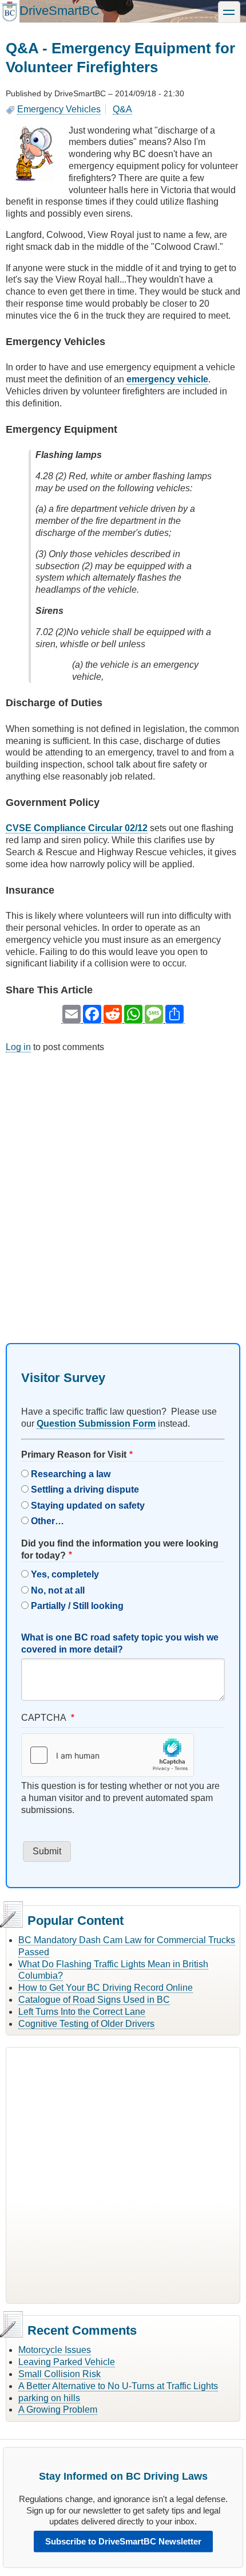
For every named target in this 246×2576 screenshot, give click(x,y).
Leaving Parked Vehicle (67, 2362)
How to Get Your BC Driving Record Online (106, 1988)
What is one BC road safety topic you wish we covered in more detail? (120, 1643)
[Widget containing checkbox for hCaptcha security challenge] (108, 1755)
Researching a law (71, 1474)
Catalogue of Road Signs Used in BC (94, 2000)
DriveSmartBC (59, 11)
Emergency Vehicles (59, 109)
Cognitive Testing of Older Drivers (86, 2024)
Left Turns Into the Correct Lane (82, 2012)
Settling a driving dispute (85, 1489)
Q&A (122, 109)
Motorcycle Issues (55, 2350)
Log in (18, 1047)
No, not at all (58, 1590)
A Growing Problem (58, 2409)
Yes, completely (65, 1574)
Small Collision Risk (59, 2374)
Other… (47, 1521)
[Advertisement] (123, 1188)
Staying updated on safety (88, 1506)
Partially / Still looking (77, 1606)
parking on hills (49, 2398)
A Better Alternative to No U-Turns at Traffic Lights (118, 2386)
